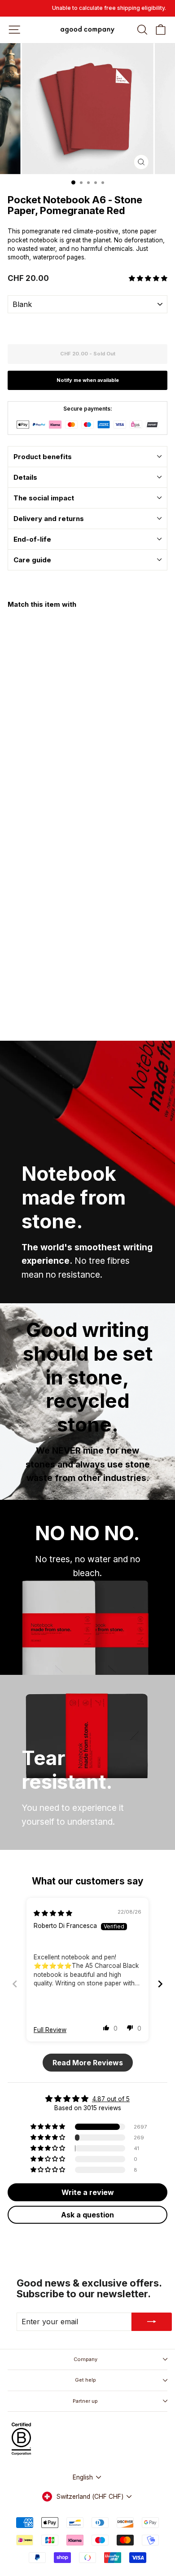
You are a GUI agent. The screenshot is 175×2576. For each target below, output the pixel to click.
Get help (85, 2380)
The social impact (44, 498)
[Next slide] (160, 1984)
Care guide (32, 560)
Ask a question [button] (87, 2215)
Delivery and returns (49, 519)
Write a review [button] (88, 2192)
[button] (148, 278)
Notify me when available (88, 380)
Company (85, 2359)
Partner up (85, 2401)
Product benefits (43, 457)
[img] (53, 1913)
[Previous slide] (15, 1984)
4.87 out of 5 (111, 2099)
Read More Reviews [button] (88, 2063)
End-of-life (32, 539)
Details (25, 477)
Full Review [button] (50, 2030)
